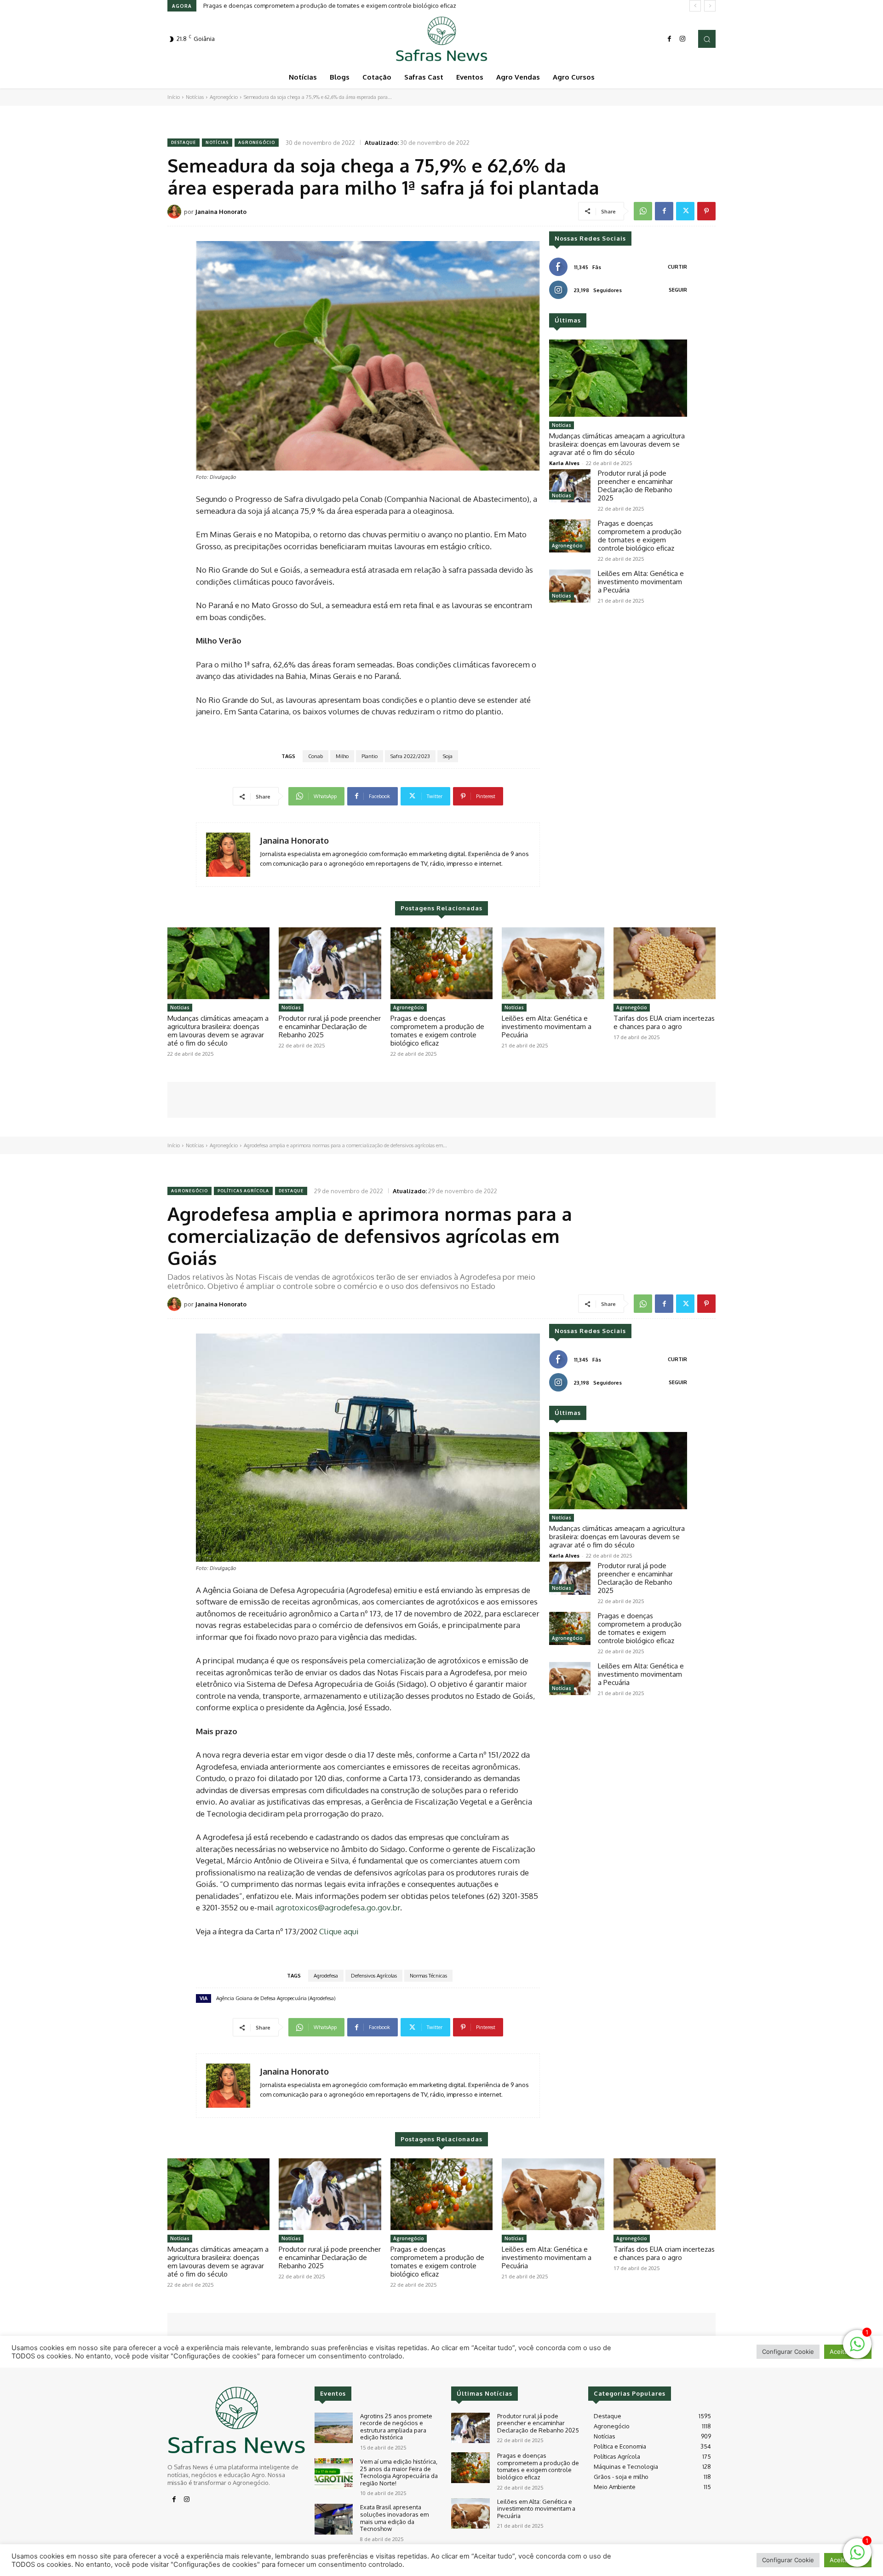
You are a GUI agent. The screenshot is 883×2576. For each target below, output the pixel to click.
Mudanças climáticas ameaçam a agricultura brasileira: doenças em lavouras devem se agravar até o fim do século (617, 444)
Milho (342, 756)
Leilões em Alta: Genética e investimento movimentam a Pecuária (293, 6)
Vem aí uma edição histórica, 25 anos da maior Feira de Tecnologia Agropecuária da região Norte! (399, 2472)
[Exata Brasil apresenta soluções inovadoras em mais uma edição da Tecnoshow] (334, 2519)
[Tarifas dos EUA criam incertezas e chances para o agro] (665, 963)
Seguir (678, 290)
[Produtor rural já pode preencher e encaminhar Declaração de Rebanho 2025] (570, 486)
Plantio (370, 756)
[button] (707, 39)
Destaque (183, 142)
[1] (857, 2557)
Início (174, 97)
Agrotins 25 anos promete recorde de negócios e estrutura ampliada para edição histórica (396, 2427)
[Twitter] (685, 211)
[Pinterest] (706, 211)
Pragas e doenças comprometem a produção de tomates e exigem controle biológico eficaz (640, 536)
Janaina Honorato (221, 212)
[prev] (695, 6)
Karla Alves (564, 463)
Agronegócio (224, 97)
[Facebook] (670, 39)
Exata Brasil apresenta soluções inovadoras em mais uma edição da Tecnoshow (394, 2518)
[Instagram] (682, 39)
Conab (315, 756)
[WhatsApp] (643, 211)
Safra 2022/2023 (410, 756)
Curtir (677, 267)
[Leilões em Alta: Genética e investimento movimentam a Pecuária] (570, 586)
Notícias (195, 97)
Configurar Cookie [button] (788, 2560)
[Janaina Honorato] (176, 212)
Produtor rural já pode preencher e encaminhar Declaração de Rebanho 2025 (635, 486)
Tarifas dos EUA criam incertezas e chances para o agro (664, 1022)
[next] (710, 6)
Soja (448, 756)
